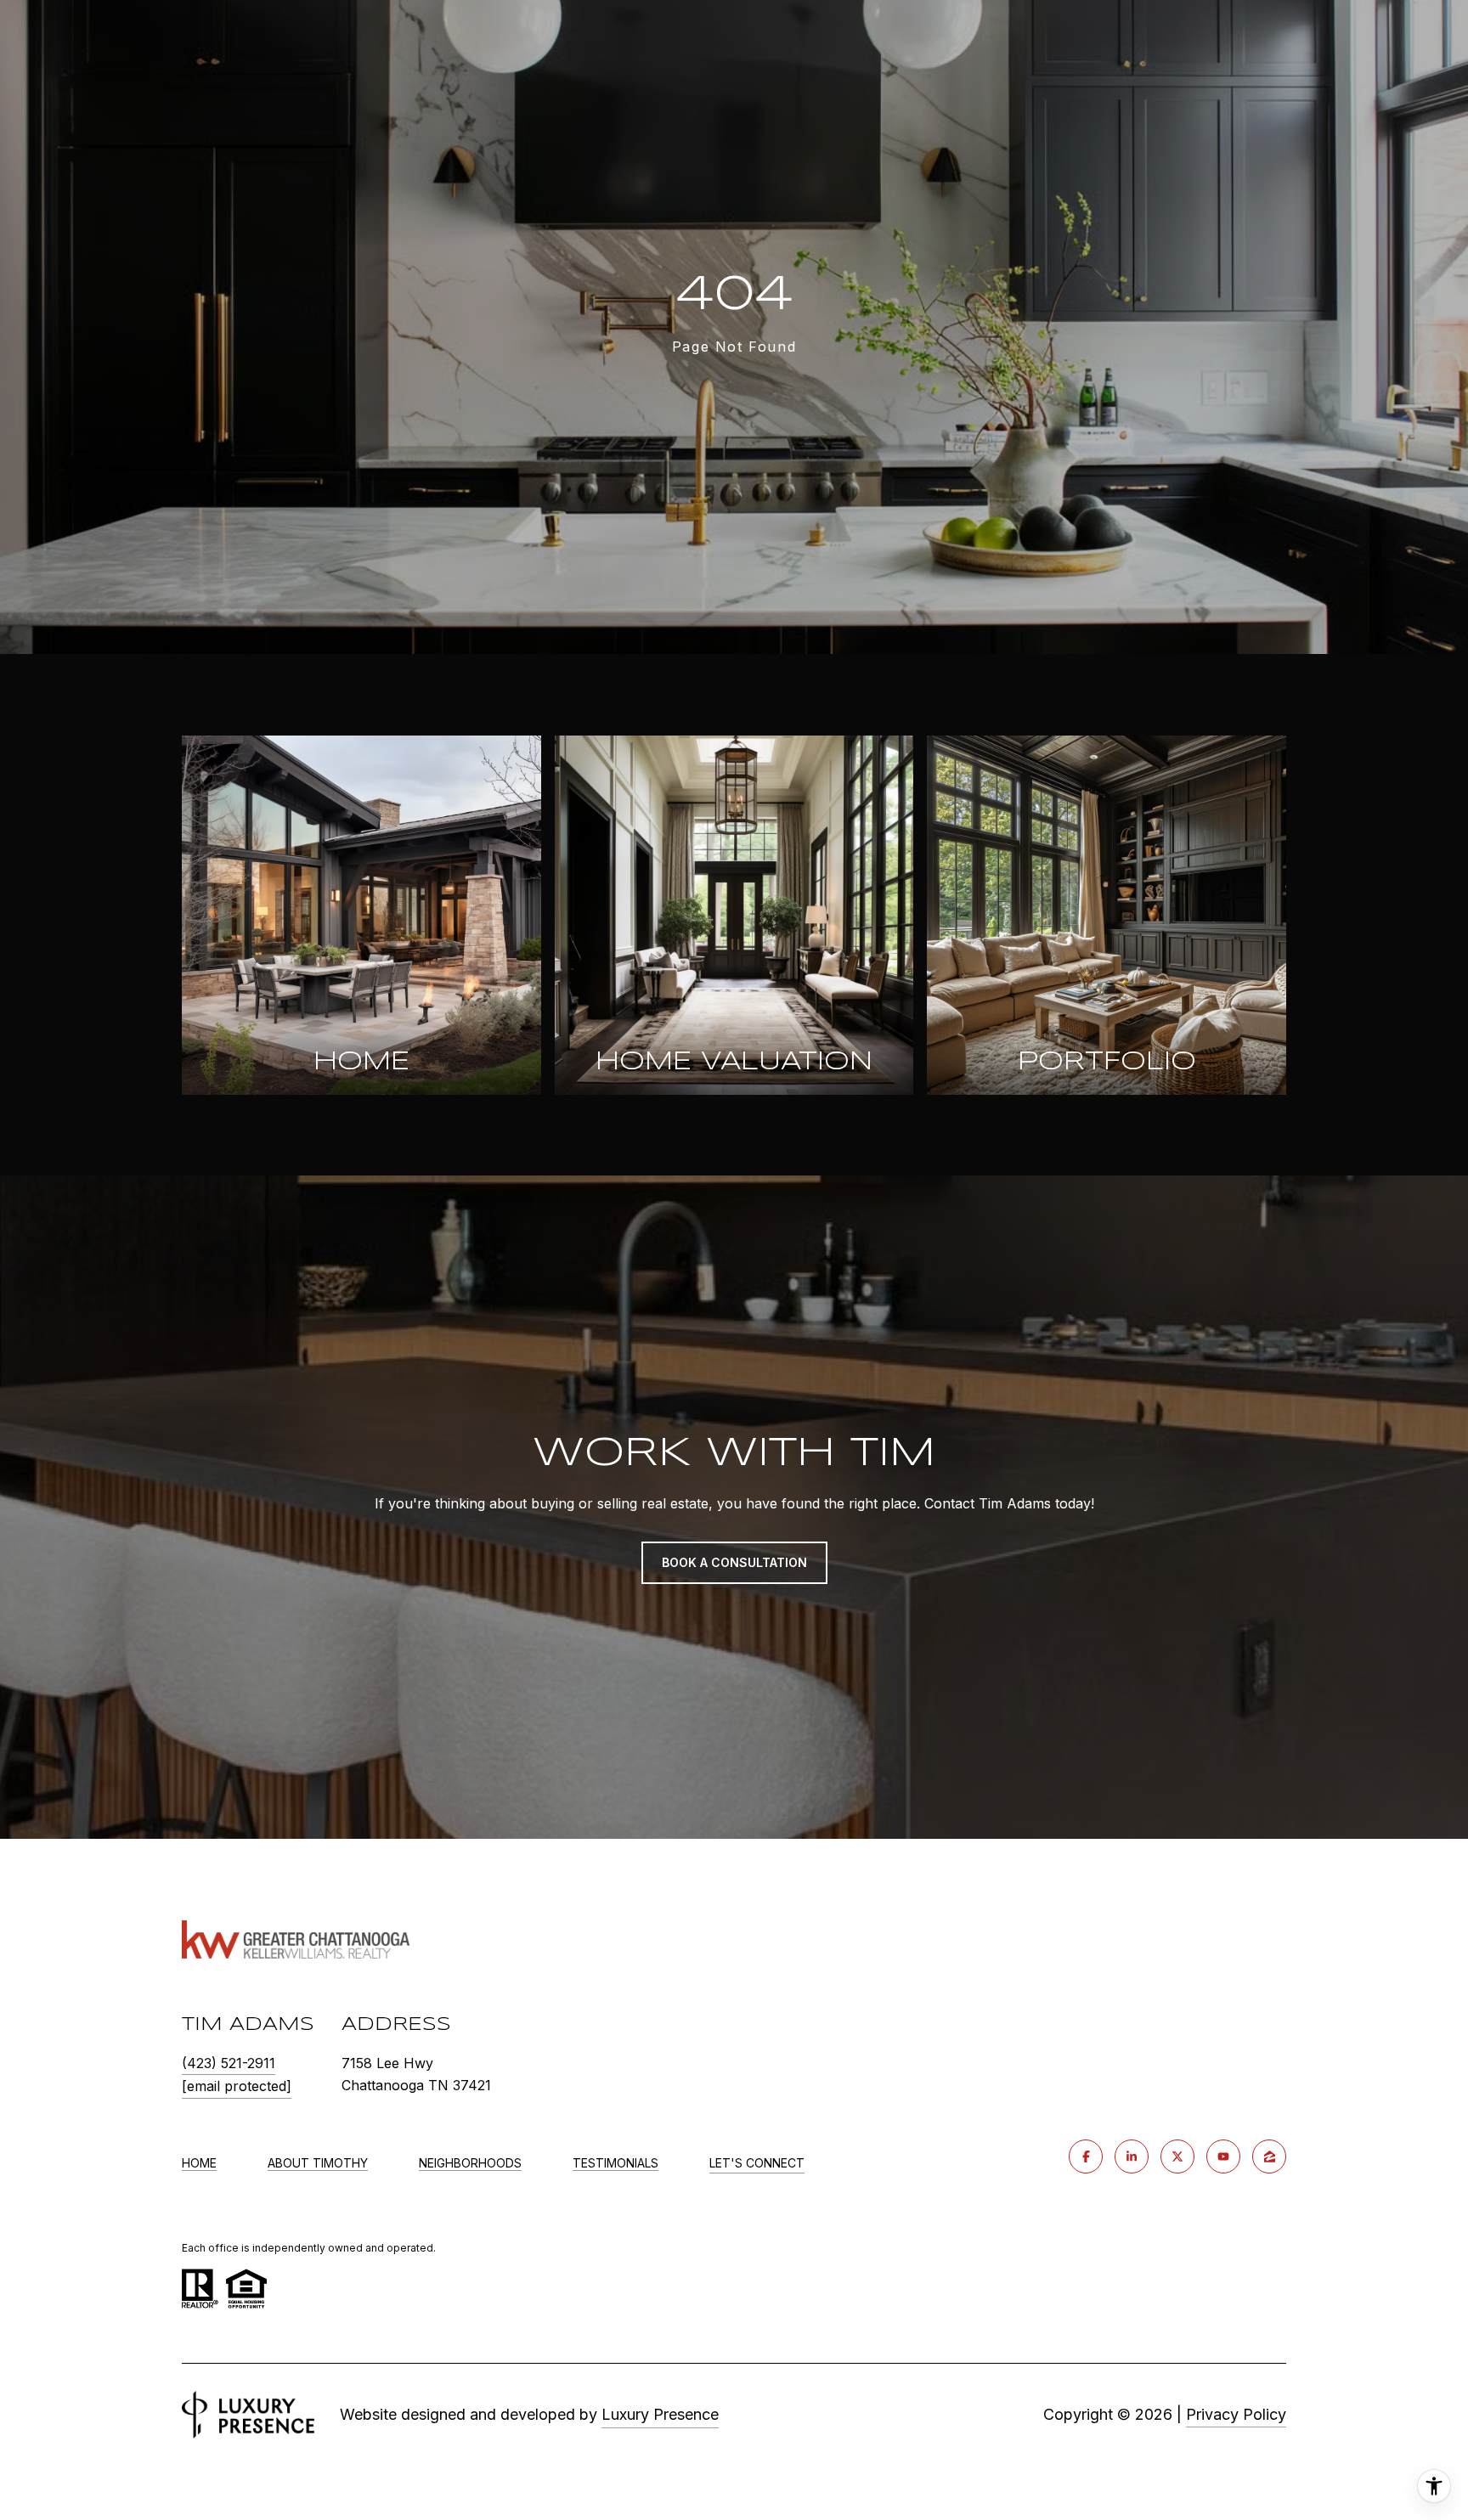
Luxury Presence (660, 2414)
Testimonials (615, 2163)
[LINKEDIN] (1132, 2156)
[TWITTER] (1177, 2156)
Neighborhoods (470, 2163)
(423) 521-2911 (229, 2063)
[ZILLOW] (1269, 2156)
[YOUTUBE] (1223, 2156)
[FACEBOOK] (1086, 2156)
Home (199, 2163)
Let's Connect (757, 2163)
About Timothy (318, 2163)
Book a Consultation (734, 1562)
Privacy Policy (1236, 2414)
